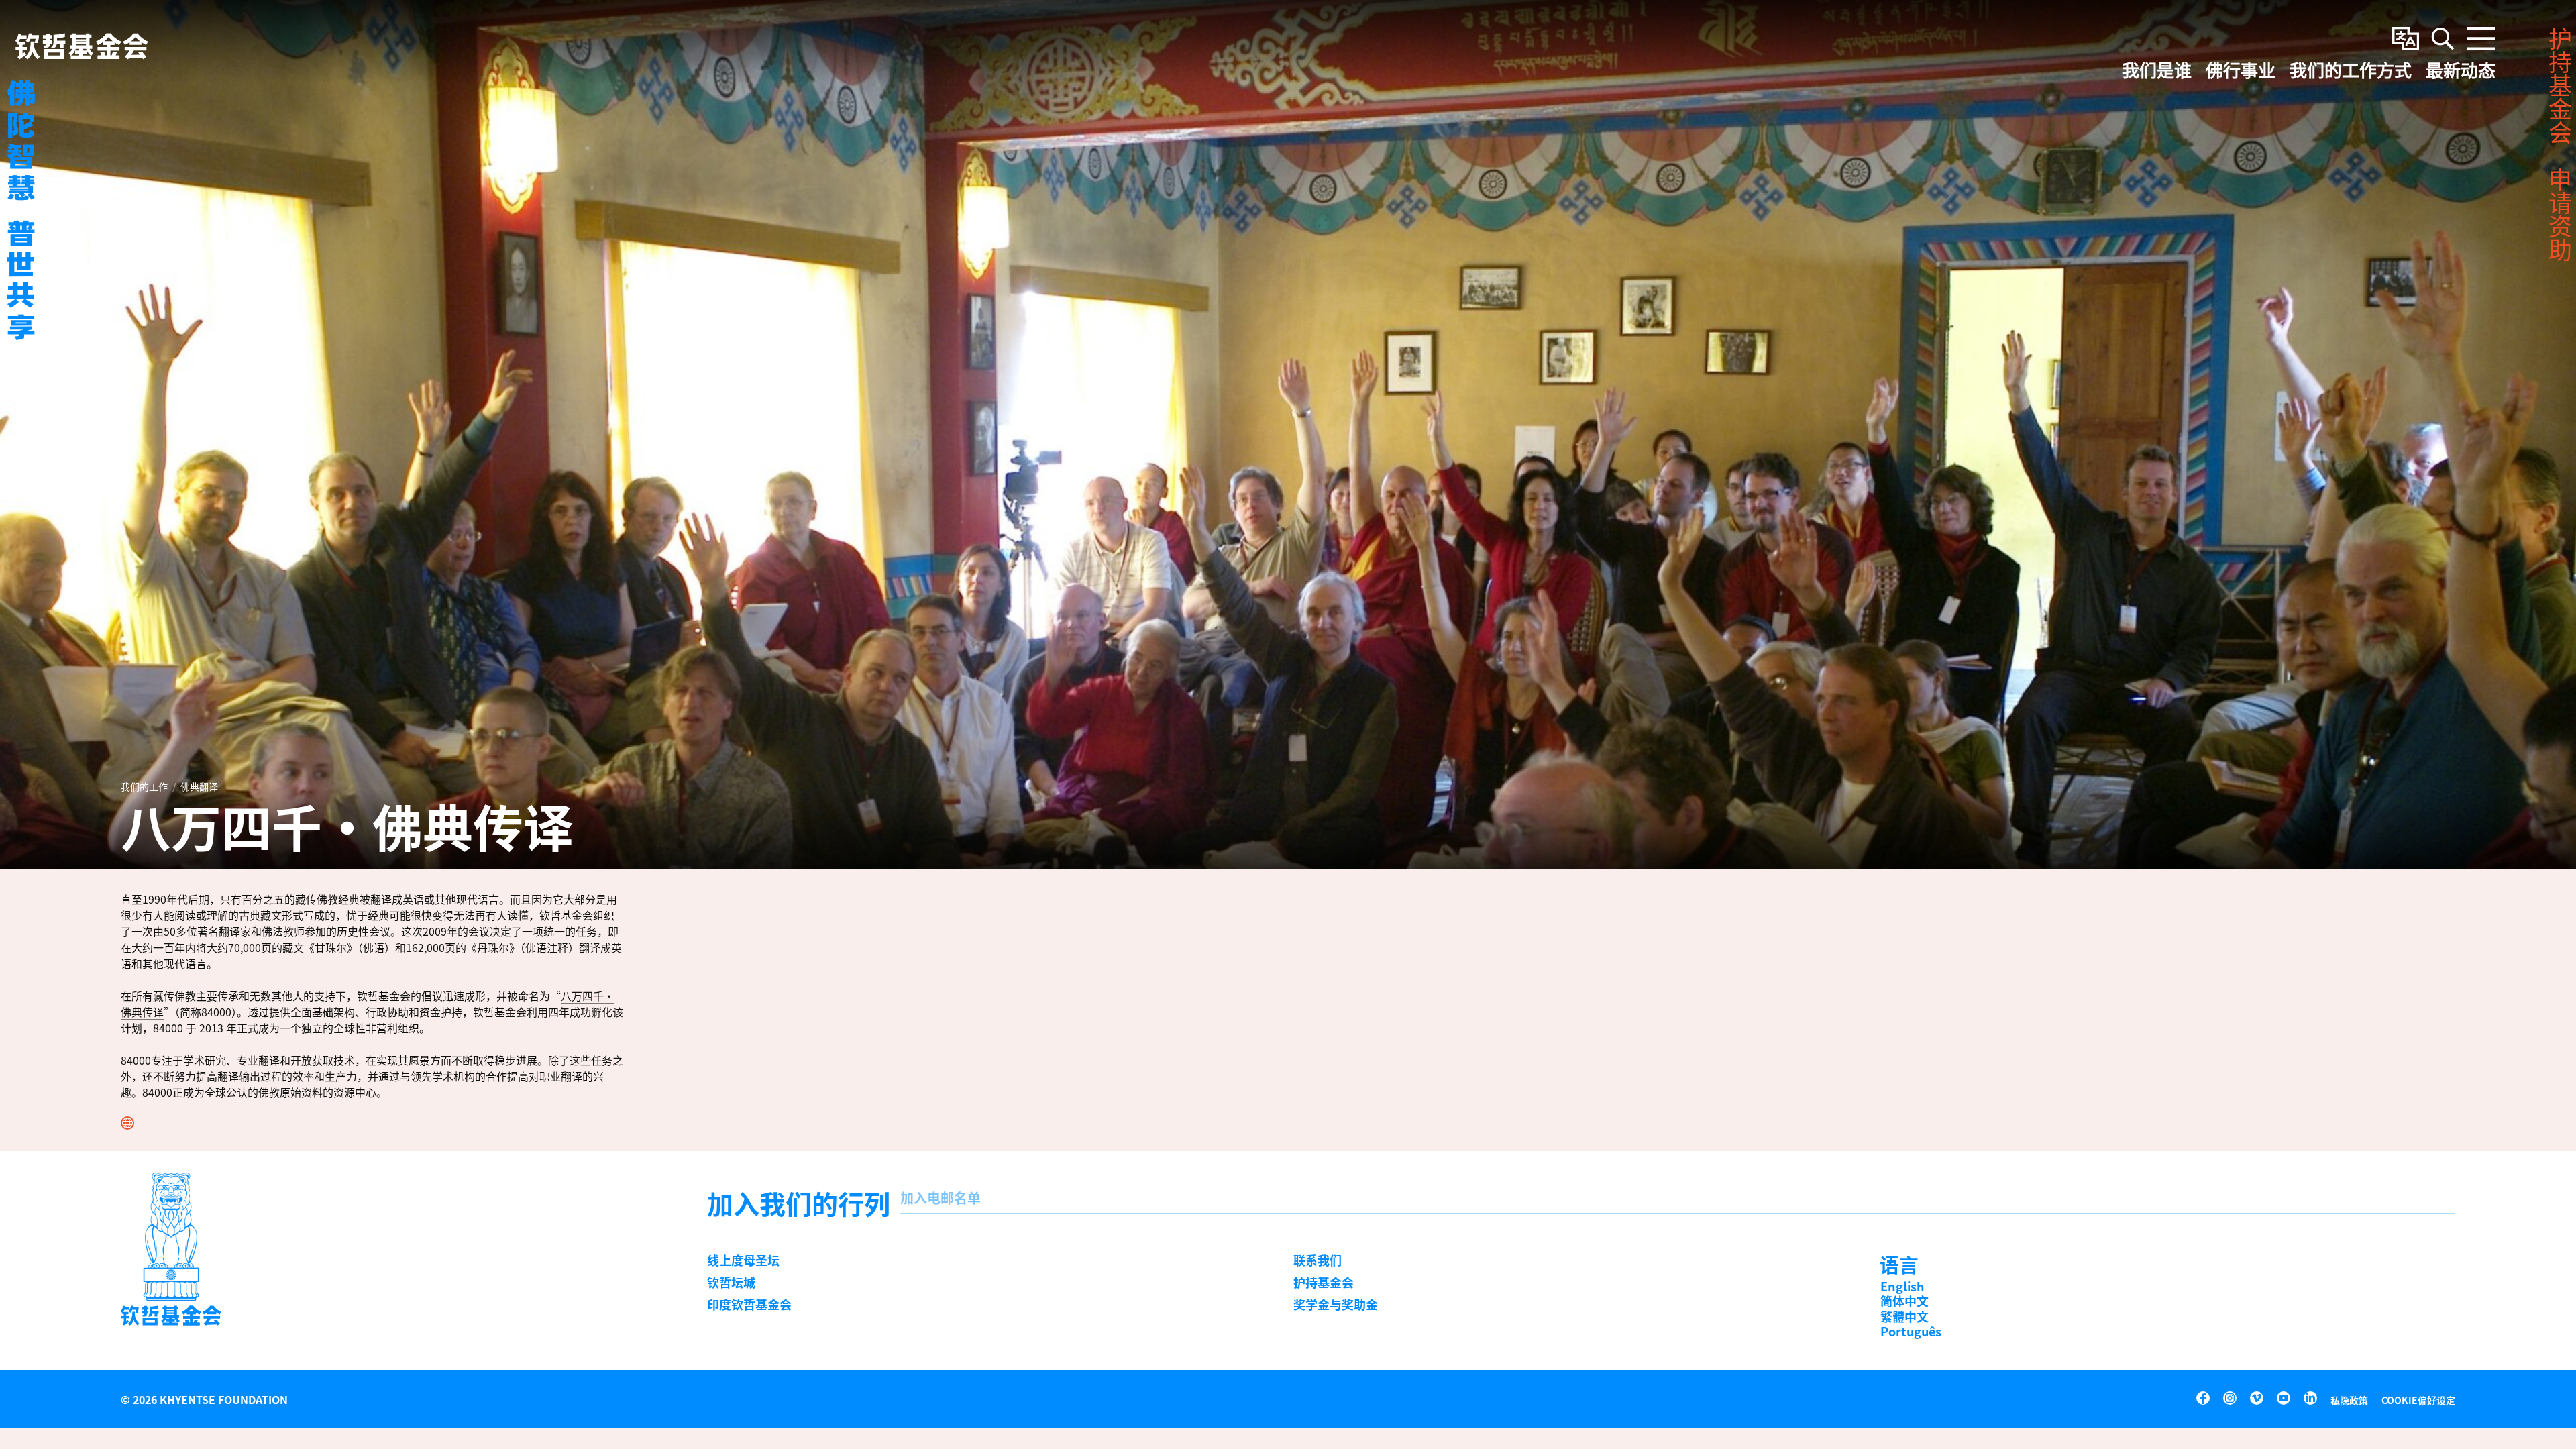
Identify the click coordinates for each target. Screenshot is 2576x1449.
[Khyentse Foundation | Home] (82, 46)
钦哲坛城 (731, 1282)
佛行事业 (2241, 71)
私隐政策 (2349, 1400)
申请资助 (2559, 215)
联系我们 (1318, 1260)
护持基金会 (1324, 1282)
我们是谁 (2157, 71)
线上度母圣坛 (743, 1260)
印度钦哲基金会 (749, 1304)
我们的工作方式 (2351, 71)
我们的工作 (144, 786)
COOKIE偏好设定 (2418, 1400)
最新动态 (2461, 71)
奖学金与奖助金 (1336, 1304)
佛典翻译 (199, 786)
